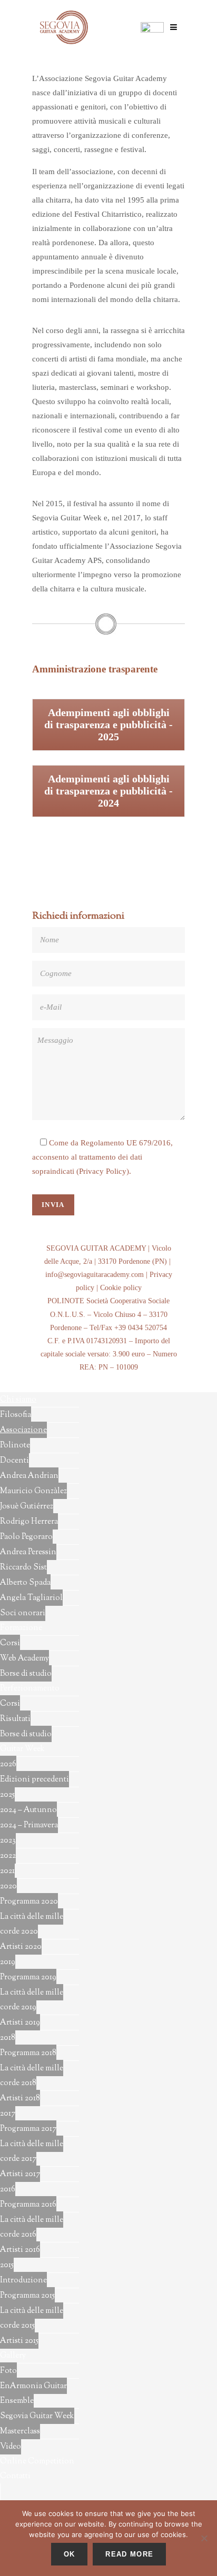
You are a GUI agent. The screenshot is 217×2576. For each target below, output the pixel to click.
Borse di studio (26, 1674)
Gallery (13, 2356)
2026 (8, 1764)
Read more (129, 2554)
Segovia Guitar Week (37, 2416)
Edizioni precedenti (34, 1780)
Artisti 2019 (20, 2023)
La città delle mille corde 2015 (32, 2318)
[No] (204, 2538)
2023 (8, 1841)
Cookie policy (121, 1288)
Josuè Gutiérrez (27, 1507)
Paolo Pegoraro (26, 1537)
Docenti (14, 1461)
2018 (8, 2038)
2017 (8, 2114)
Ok (70, 2554)
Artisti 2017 (20, 2174)
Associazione (23, 1430)
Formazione (21, 1628)
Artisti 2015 (19, 2341)
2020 (8, 1886)
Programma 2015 (27, 2296)
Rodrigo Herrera (29, 1522)
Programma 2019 (28, 1978)
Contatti (15, 2476)
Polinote (15, 1446)
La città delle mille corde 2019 (32, 2000)
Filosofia (16, 1415)
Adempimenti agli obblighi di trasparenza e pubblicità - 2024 (108, 791)
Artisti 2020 (21, 1947)
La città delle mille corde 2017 (32, 2152)
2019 (8, 1962)
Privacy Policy (103, 1171)
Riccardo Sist (23, 1568)
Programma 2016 (28, 2205)
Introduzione (23, 2281)
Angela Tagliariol (31, 1598)
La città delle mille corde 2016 (32, 2227)
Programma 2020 (29, 1902)
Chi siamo (18, 1400)
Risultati (15, 1719)
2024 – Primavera (29, 1825)
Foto (8, 2371)
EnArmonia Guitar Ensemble (33, 2394)
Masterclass (20, 2432)
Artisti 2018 (20, 2099)
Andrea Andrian (29, 1476)
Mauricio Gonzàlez (33, 1491)
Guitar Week (22, 1749)
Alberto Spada (25, 1583)
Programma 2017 (28, 2129)
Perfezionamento (30, 1689)
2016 (8, 2190)
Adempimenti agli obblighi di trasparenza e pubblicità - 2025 (108, 724)
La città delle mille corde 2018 (32, 2076)
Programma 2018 (28, 2053)
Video (11, 2447)
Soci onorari (23, 1613)
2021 (7, 1871)
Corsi (10, 1643)
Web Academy (24, 1659)
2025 (7, 1795)
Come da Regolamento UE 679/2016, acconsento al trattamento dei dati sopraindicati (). (102, 1157)
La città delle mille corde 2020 (32, 1924)
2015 (7, 2265)
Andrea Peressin (28, 1552)
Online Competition (37, 2462)
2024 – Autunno (28, 1810)
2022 (8, 1856)
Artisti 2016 (20, 2250)
